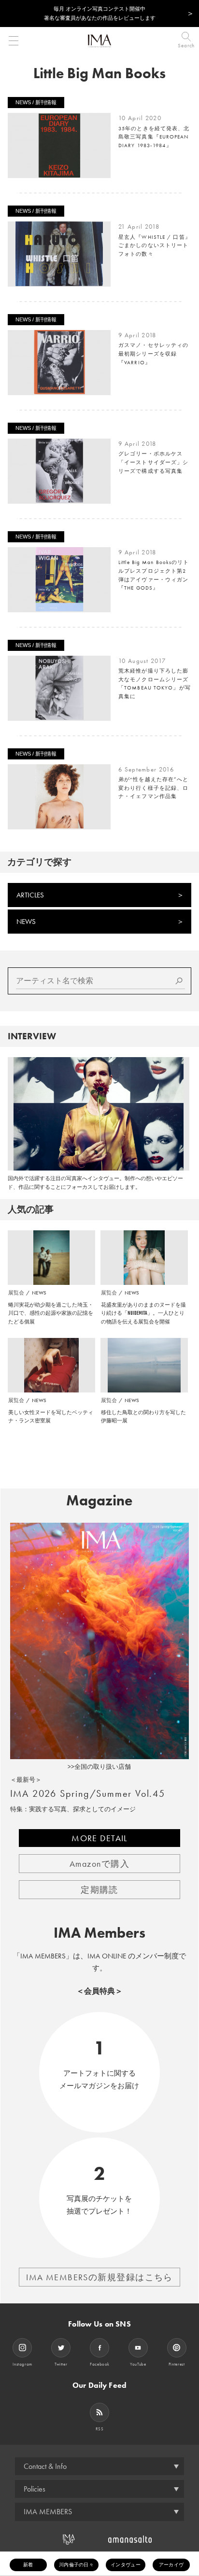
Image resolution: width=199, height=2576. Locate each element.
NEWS (26, 922)
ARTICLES (30, 895)
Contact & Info (45, 2466)
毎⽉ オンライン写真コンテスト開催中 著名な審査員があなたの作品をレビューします (100, 13)
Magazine (99, 1501)
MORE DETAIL (99, 1838)
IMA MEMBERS (48, 2512)
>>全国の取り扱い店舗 (99, 1767)
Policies (35, 2489)
